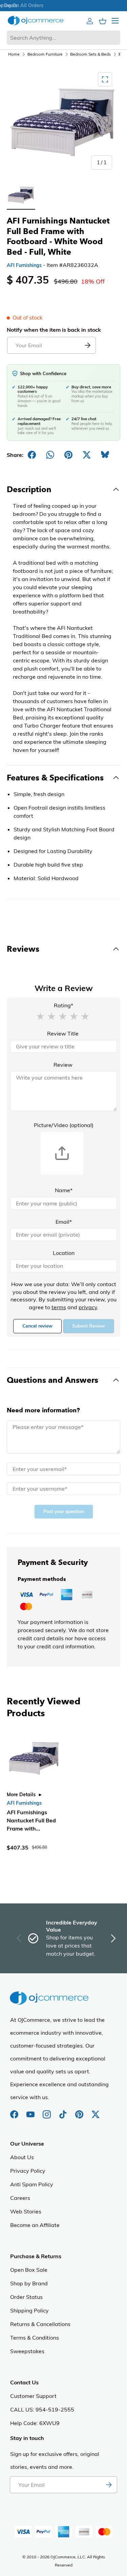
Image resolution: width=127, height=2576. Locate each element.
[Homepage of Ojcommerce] (36, 21)
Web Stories (26, 2211)
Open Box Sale (29, 2270)
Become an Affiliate (35, 2225)
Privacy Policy (28, 2171)
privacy (88, 1307)
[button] (40, 1016)
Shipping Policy (29, 2310)
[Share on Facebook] (32, 455)
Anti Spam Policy (32, 2184)
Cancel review (37, 1326)
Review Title (63, 1033)
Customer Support (33, 2396)
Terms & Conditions (35, 2338)
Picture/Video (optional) (64, 1125)
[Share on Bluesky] (105, 455)
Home (14, 54)
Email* (64, 1222)
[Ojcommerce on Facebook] (15, 2111)
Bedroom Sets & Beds (90, 54)
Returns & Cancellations (40, 2324)
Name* (64, 1190)
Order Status (26, 2297)
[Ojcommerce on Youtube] (31, 2111)
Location (64, 1253)
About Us (22, 2157)
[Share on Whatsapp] (50, 455)
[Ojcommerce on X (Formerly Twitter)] (96, 2111)
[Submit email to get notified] (87, 345)
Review (63, 1065)
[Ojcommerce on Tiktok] (64, 2111)
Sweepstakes (27, 2351)
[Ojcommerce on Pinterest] (80, 2111)
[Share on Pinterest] (68, 455)
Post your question (64, 1512)
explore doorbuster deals (62, 5)
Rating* (63, 1005)
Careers (20, 2198)
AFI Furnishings (24, 265)
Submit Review (89, 1326)
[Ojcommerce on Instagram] (47, 2111)
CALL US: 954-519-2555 (42, 2409)
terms (59, 1307)
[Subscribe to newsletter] (109, 2485)
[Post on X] (87, 455)
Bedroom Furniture (45, 54)
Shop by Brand (29, 2283)
